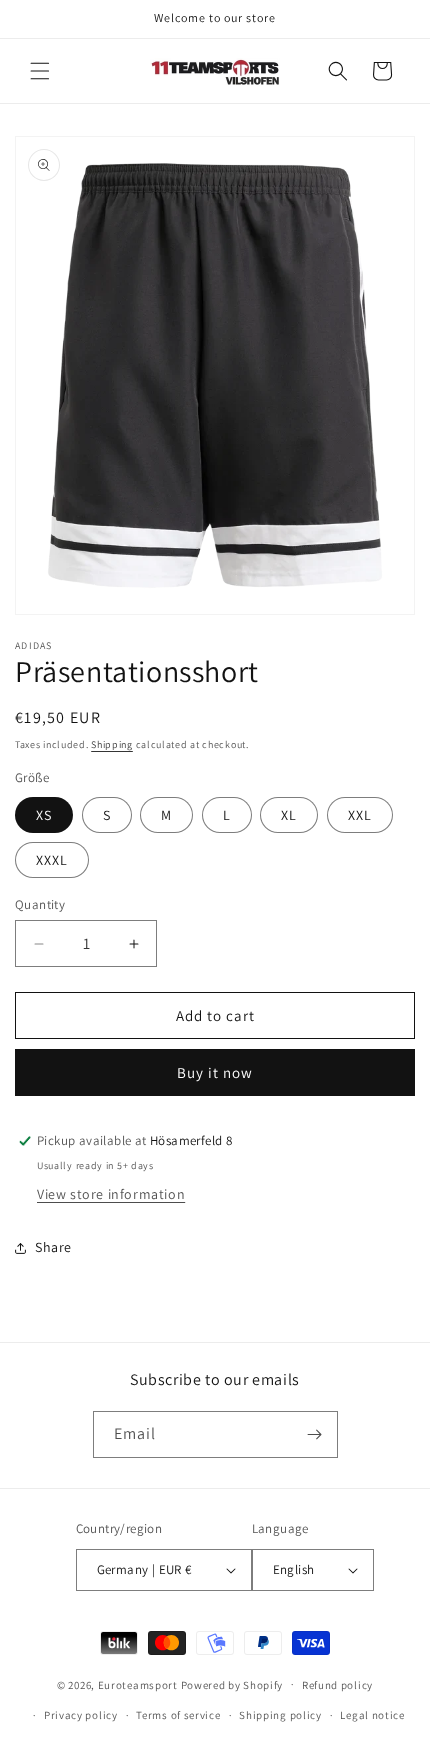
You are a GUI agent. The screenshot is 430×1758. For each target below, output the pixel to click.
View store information (111, 1194)
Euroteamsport (138, 1684)
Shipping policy (280, 1715)
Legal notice (372, 1715)
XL (289, 815)
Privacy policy (81, 1715)
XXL (360, 815)
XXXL (52, 860)
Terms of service (178, 1715)
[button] (40, 71)
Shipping (112, 744)
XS (44, 815)
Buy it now (215, 1072)
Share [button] (53, 1247)
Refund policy (337, 1685)
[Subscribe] (315, 1434)
